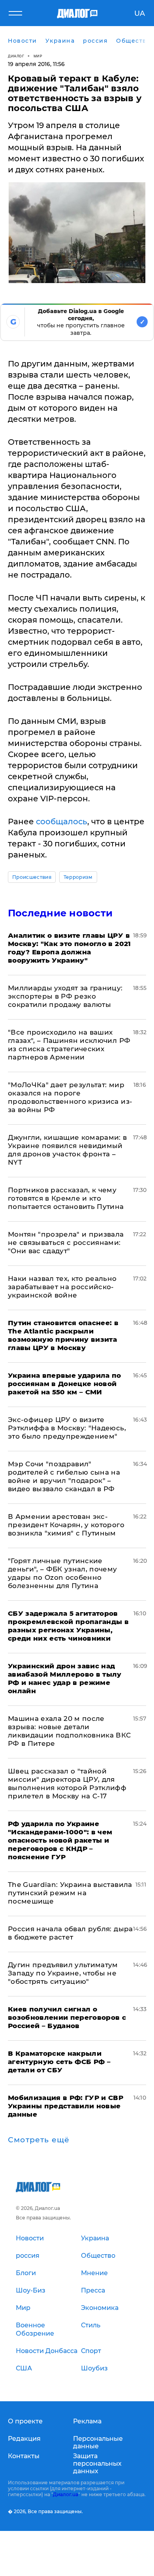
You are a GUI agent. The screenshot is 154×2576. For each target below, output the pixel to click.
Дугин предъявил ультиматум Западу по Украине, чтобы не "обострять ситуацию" (63, 1973)
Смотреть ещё (39, 2140)
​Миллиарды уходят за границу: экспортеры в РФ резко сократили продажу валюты (65, 996)
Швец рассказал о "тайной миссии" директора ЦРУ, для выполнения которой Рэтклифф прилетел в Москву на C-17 (67, 1784)
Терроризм (78, 877)
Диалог (16, 56)
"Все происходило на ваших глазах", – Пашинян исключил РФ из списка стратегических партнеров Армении (69, 1045)
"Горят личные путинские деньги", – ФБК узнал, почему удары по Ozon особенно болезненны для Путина (63, 1573)
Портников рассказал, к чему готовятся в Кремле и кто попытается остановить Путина (66, 1198)
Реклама (87, 2421)
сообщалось (62, 822)
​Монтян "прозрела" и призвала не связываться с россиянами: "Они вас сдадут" (66, 1243)
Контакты (24, 2456)
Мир (38, 56)
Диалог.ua (66, 2494)
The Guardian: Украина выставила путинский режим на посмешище (70, 1893)
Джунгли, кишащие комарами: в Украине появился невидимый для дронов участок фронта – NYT (68, 1150)
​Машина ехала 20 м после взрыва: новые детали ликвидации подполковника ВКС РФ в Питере (69, 1731)
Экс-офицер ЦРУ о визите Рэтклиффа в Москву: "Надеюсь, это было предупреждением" (67, 1428)
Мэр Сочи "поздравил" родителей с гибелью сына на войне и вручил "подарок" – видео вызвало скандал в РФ (64, 1476)
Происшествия (32, 877)
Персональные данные (98, 2442)
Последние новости (60, 913)
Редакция (24, 2439)
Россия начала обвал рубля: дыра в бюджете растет (70, 1933)
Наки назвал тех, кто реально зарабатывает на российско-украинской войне (62, 1287)
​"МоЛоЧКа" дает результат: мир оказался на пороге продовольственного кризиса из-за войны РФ (70, 1097)
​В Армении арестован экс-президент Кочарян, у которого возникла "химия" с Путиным (66, 1525)
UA (140, 13)
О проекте (25, 2421)
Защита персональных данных (97, 2464)
